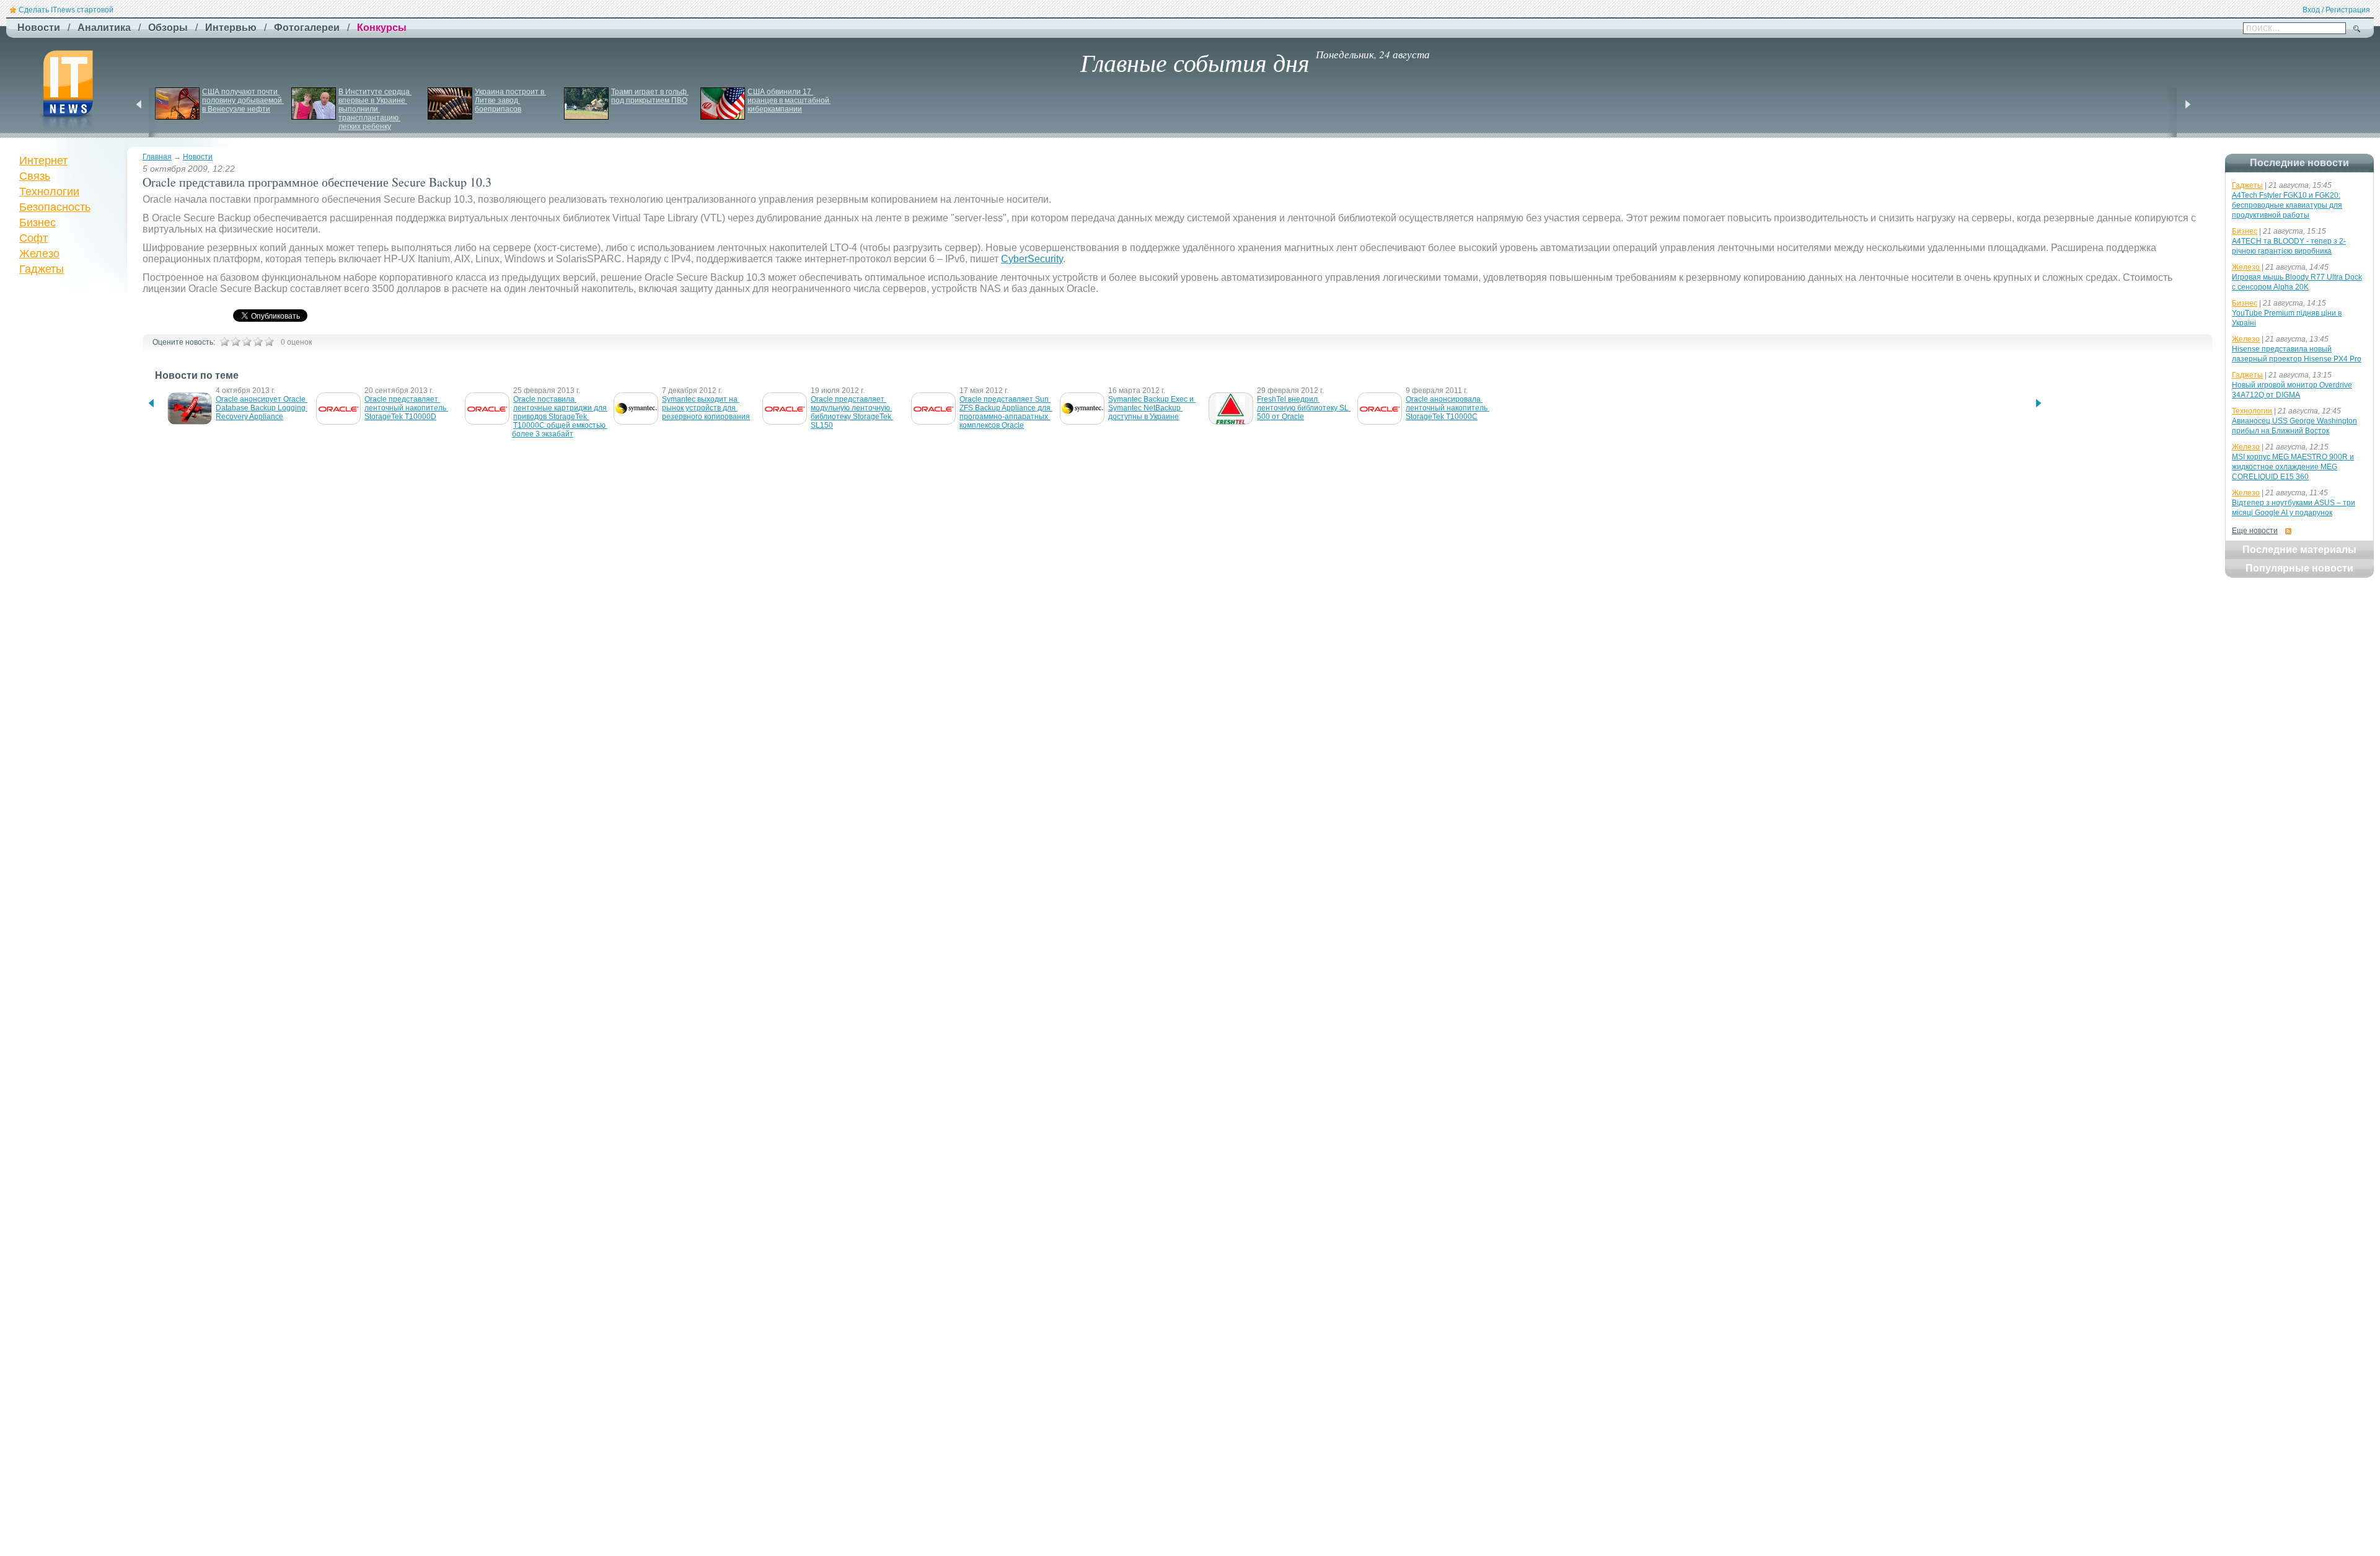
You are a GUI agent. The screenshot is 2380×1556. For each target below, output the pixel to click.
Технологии (49, 192)
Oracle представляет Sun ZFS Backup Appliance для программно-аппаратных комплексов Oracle (1006, 412)
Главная (157, 157)
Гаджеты (42, 269)
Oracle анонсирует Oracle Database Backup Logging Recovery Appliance (262, 408)
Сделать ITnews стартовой (66, 10)
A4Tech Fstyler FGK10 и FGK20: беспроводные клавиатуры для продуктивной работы (2287, 205)
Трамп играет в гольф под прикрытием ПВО (650, 96)
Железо (39, 254)
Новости (198, 157)
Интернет (43, 161)
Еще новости (2255, 531)
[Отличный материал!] (269, 342)
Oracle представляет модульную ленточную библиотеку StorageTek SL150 (852, 412)
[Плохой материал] (236, 342)
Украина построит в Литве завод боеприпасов (510, 100)
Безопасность (55, 207)
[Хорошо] (258, 342)
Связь (35, 176)
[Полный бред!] (224, 342)
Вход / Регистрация (2336, 10)
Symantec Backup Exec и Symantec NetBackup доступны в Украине (1152, 408)
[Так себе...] (247, 342)
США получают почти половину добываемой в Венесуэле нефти (243, 100)
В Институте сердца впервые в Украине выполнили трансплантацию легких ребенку (375, 109)
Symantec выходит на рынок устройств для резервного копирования (706, 408)
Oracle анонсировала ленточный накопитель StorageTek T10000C (1448, 408)
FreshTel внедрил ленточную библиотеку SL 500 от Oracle (1304, 408)
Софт (33, 238)
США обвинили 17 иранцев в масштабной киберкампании (789, 100)
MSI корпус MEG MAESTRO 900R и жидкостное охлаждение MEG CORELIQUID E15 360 (2293, 467)
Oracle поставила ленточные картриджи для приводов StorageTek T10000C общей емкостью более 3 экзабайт (560, 417)
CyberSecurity (1032, 259)
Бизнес (37, 223)
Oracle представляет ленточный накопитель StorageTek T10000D (406, 408)
